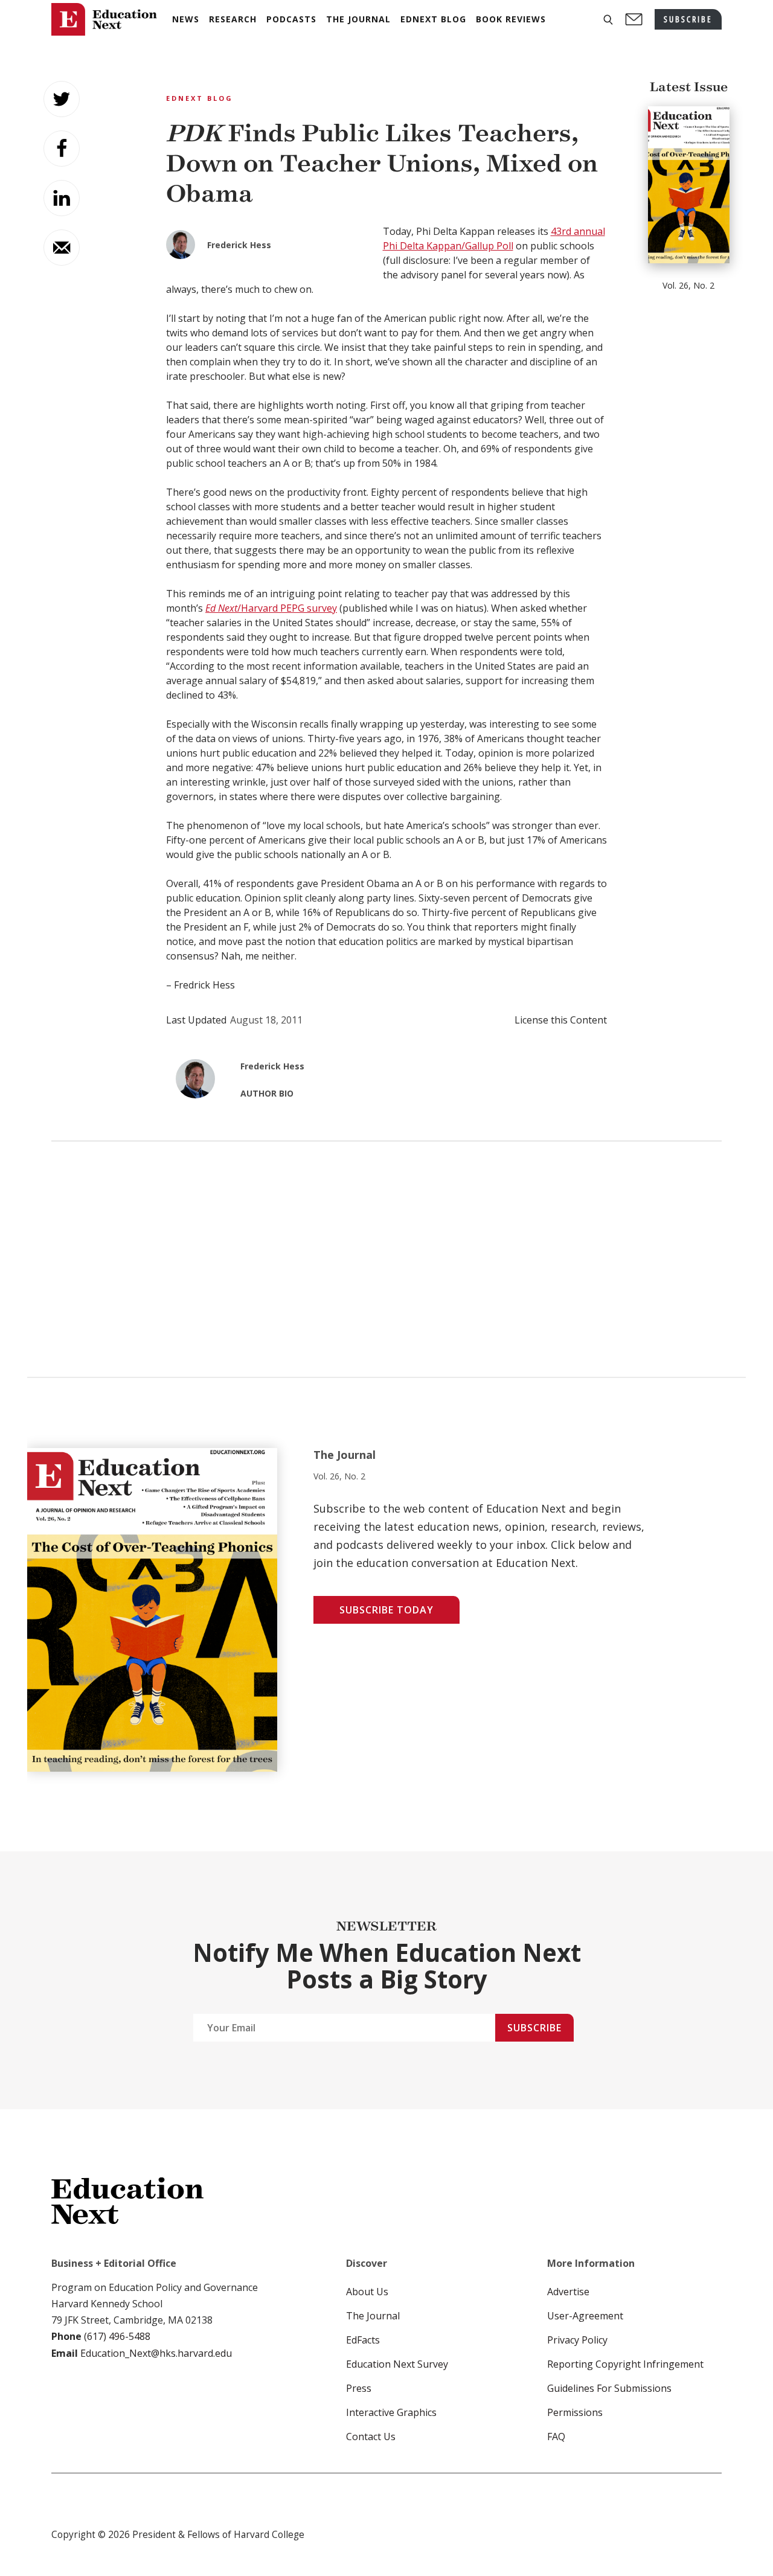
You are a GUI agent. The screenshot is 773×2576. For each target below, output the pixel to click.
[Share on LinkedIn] (62, 198)
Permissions (575, 2412)
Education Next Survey (397, 2364)
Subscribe (534, 2028)
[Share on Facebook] (62, 149)
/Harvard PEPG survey (271, 608)
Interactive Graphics (391, 2412)
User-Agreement (585, 2316)
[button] (608, 20)
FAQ (556, 2437)
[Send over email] (62, 248)
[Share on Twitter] (62, 99)
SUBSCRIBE (688, 19)
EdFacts (363, 2340)
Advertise (568, 2292)
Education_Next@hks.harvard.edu (155, 2353)
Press (359, 2388)
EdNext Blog (200, 98)
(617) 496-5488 (117, 2336)
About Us (367, 2292)
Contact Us (371, 2437)
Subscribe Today (386, 1610)
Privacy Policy (577, 2340)
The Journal (373, 2316)
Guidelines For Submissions (609, 2388)
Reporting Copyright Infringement (625, 2364)
